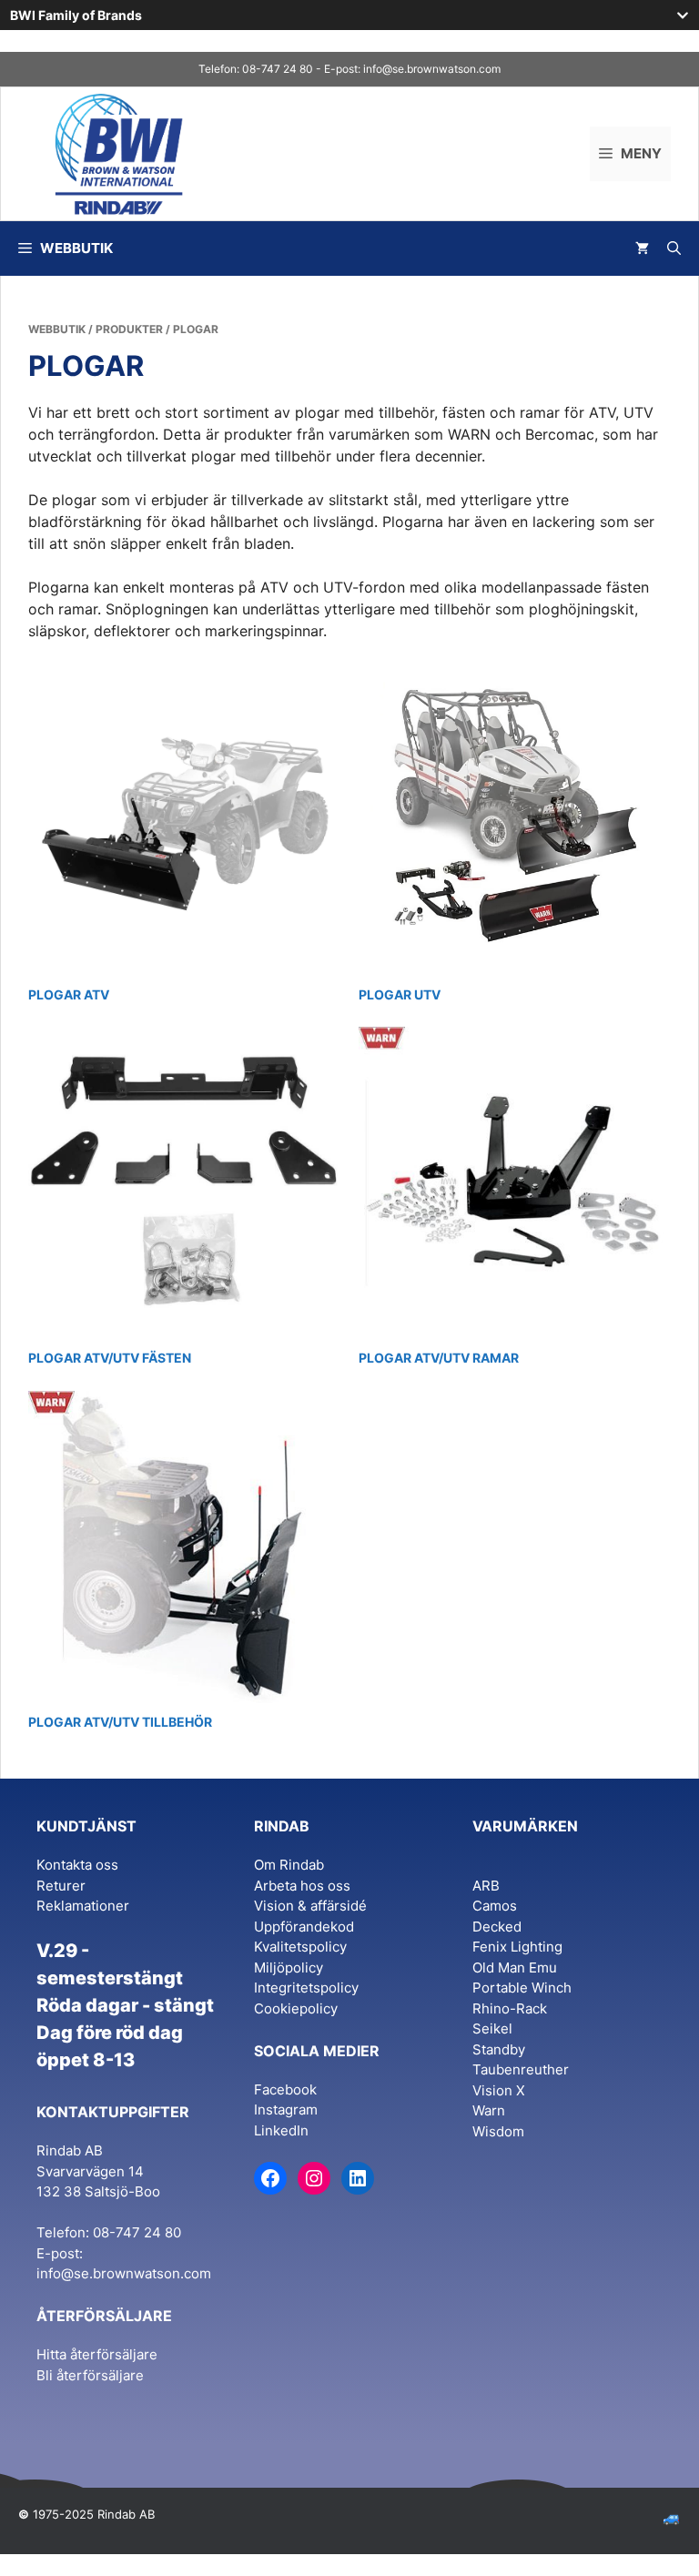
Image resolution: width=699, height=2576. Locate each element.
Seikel (492, 2028)
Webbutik (57, 329)
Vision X (499, 2090)
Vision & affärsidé (310, 1906)
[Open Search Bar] (674, 248)
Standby (499, 2049)
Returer (61, 1886)
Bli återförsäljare (90, 2375)
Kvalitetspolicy (300, 1947)
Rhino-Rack (510, 2008)
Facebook (285, 2089)
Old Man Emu (515, 1967)
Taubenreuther (521, 2069)
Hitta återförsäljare (97, 2354)
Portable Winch (522, 1988)
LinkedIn (281, 2130)
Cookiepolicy (296, 2008)
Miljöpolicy (289, 1967)
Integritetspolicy (306, 1988)
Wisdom (498, 2131)
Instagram (286, 2109)
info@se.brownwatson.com (432, 69)
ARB (486, 1886)
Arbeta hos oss (302, 1886)
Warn (489, 2110)
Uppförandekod (304, 1927)
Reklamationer (83, 1906)
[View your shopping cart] (642, 248)
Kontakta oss (77, 1865)
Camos (495, 1906)
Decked (497, 1927)
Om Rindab (289, 1865)
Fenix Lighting (517, 1947)
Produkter (129, 329)
